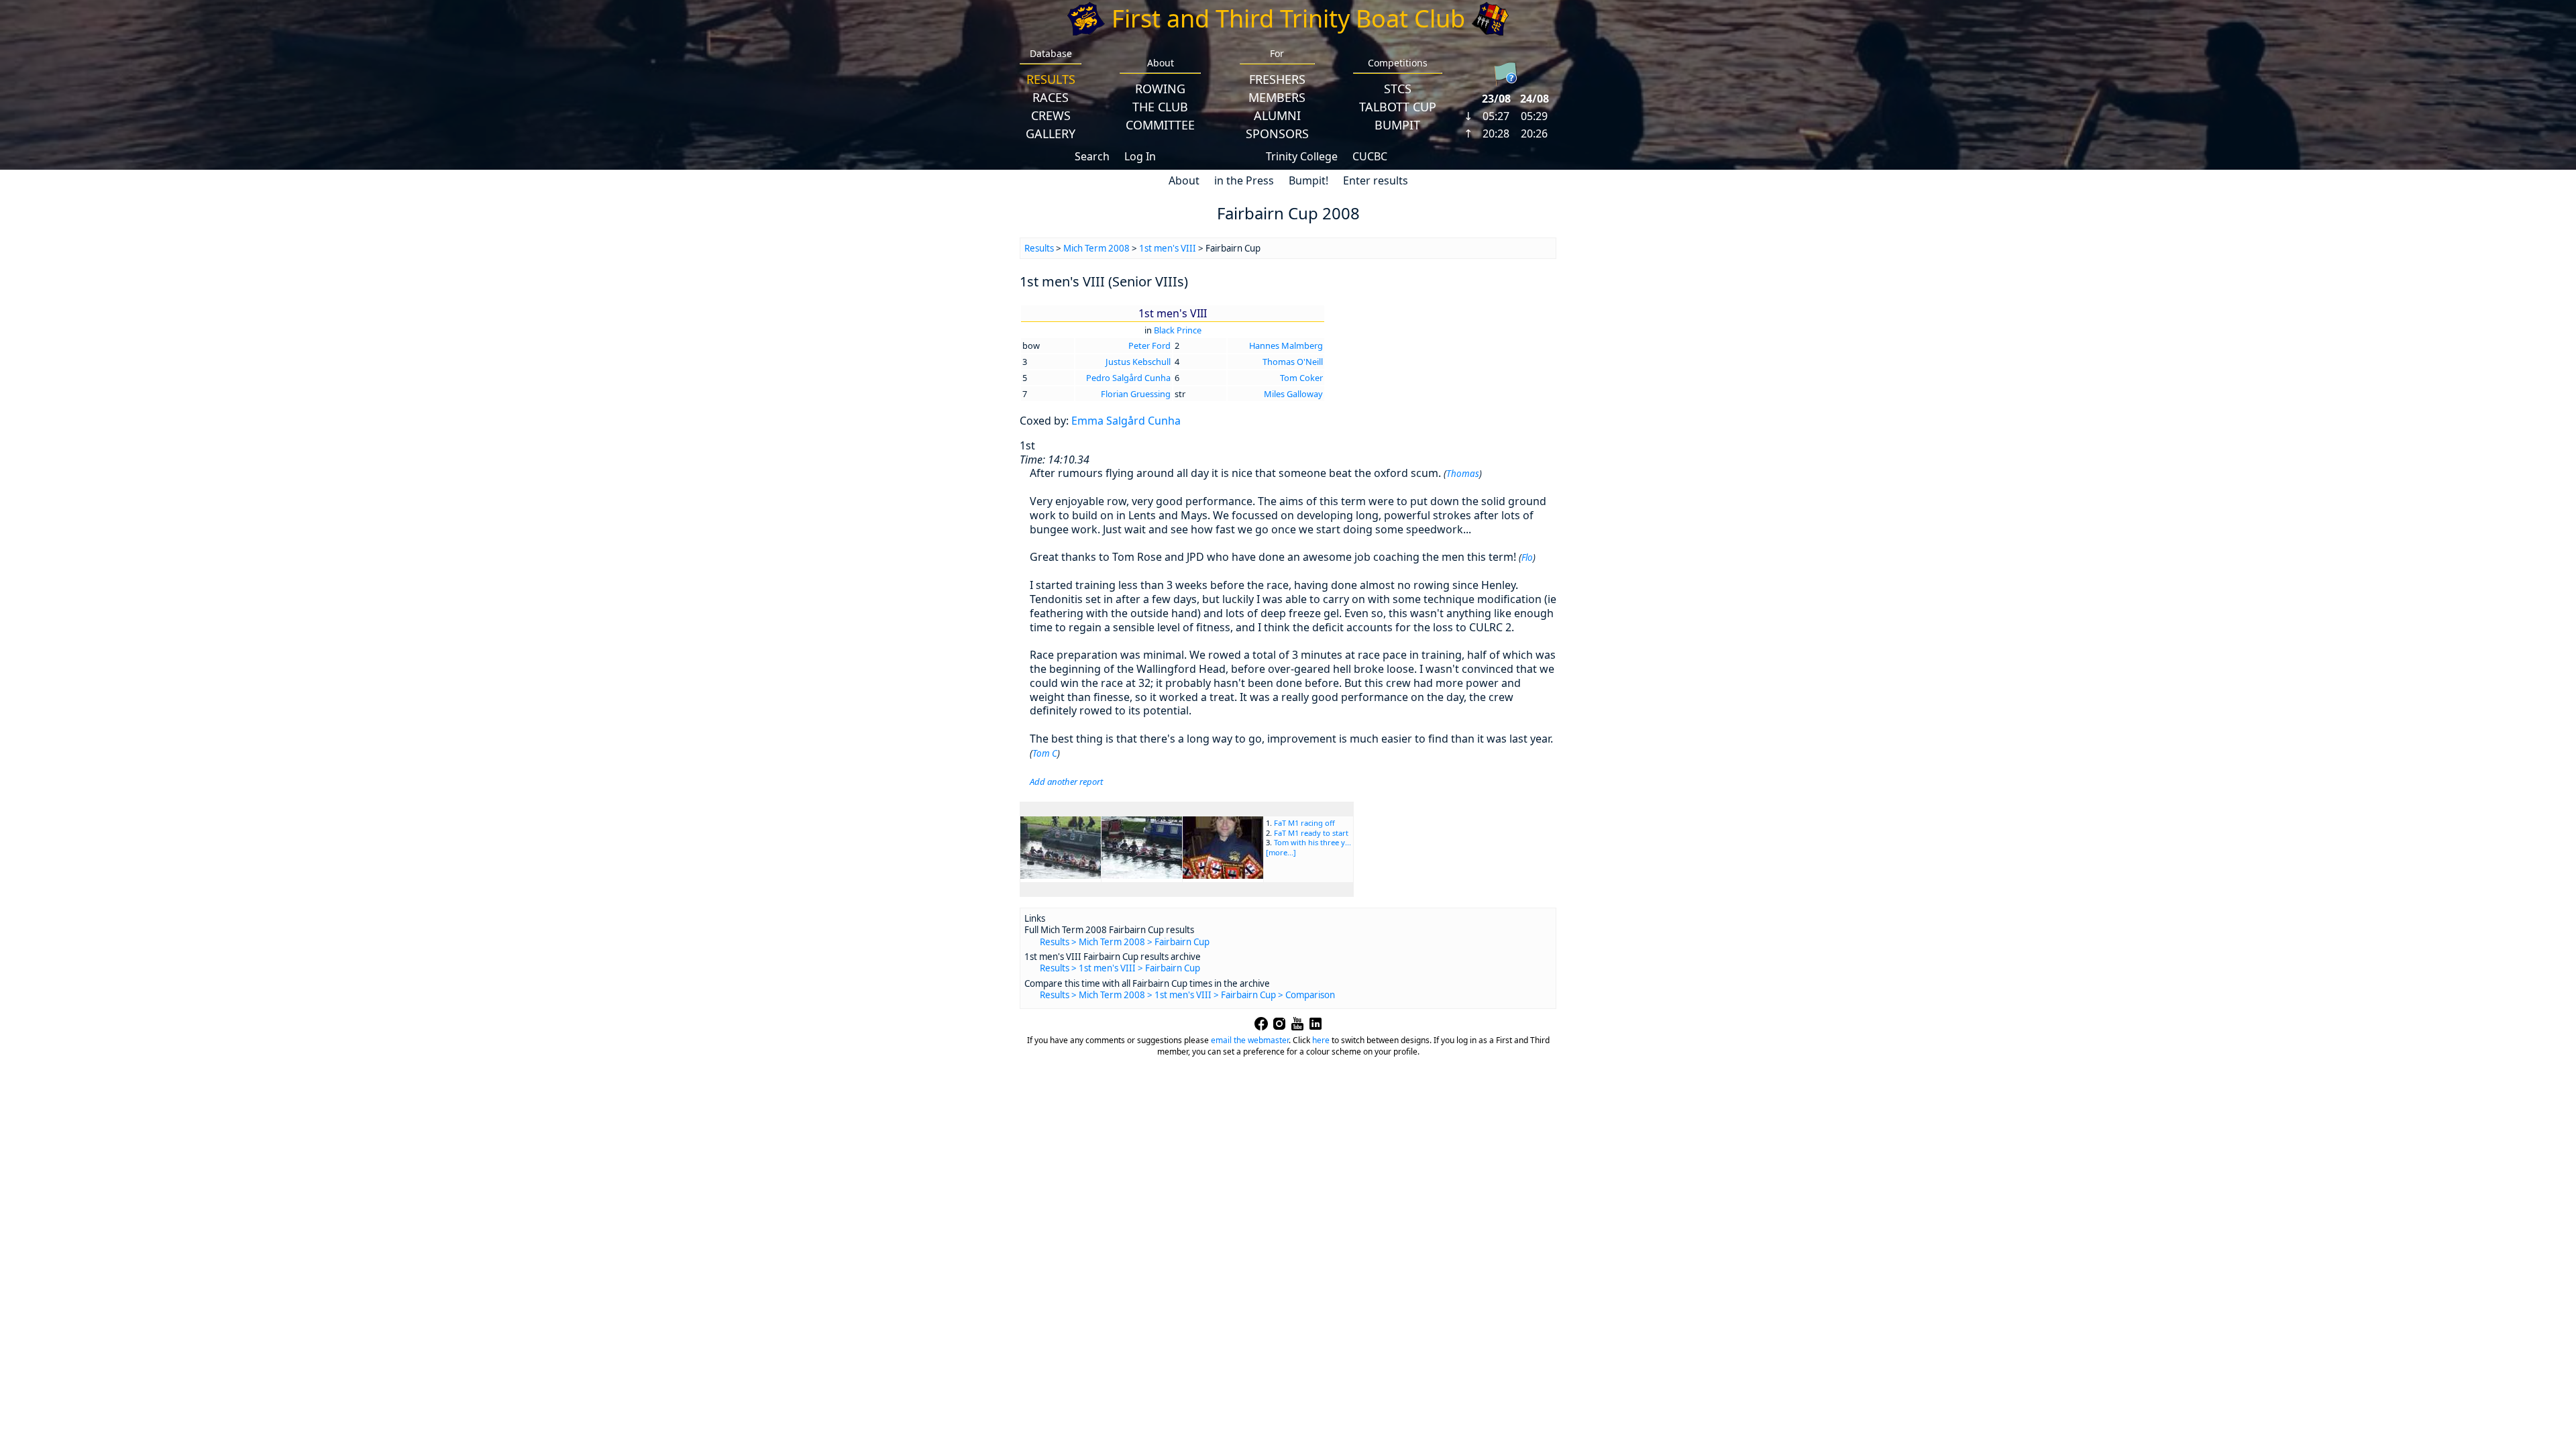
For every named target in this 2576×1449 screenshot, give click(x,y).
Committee (1160, 125)
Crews (1051, 115)
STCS (1398, 89)
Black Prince (1178, 330)
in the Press (1244, 180)
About (1184, 180)
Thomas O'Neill (1293, 362)
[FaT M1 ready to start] (1142, 875)
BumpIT (1397, 125)
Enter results (1376, 180)
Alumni (1277, 115)
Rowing (1160, 89)
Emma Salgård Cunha (1126, 421)
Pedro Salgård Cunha (1128, 378)
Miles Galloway (1293, 394)
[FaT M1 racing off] (1061, 875)
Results (1051, 79)
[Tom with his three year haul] (1223, 875)
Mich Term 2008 (1096, 248)
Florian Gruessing (1136, 394)
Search (1092, 156)
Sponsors (1277, 133)
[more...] (1281, 852)
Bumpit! (1308, 180)
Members (1277, 97)
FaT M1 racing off (1304, 823)
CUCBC (1370, 156)
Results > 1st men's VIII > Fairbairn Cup (1120, 968)
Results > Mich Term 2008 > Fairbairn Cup (1125, 942)
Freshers (1277, 79)
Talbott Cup (1398, 107)
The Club (1160, 107)
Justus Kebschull (1138, 362)
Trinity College (1302, 156)
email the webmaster (1250, 1040)
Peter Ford (1149, 345)
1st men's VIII (1168, 248)
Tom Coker (1301, 378)
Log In (1140, 156)
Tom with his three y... (1312, 842)
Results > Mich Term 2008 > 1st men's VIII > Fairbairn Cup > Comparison (1187, 995)
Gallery (1051, 133)
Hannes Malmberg (1286, 345)
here (1321, 1040)
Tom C (1045, 753)
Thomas (1463, 474)
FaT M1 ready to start (1311, 833)
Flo (1527, 557)
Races (1051, 97)
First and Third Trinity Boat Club (1288, 18)
